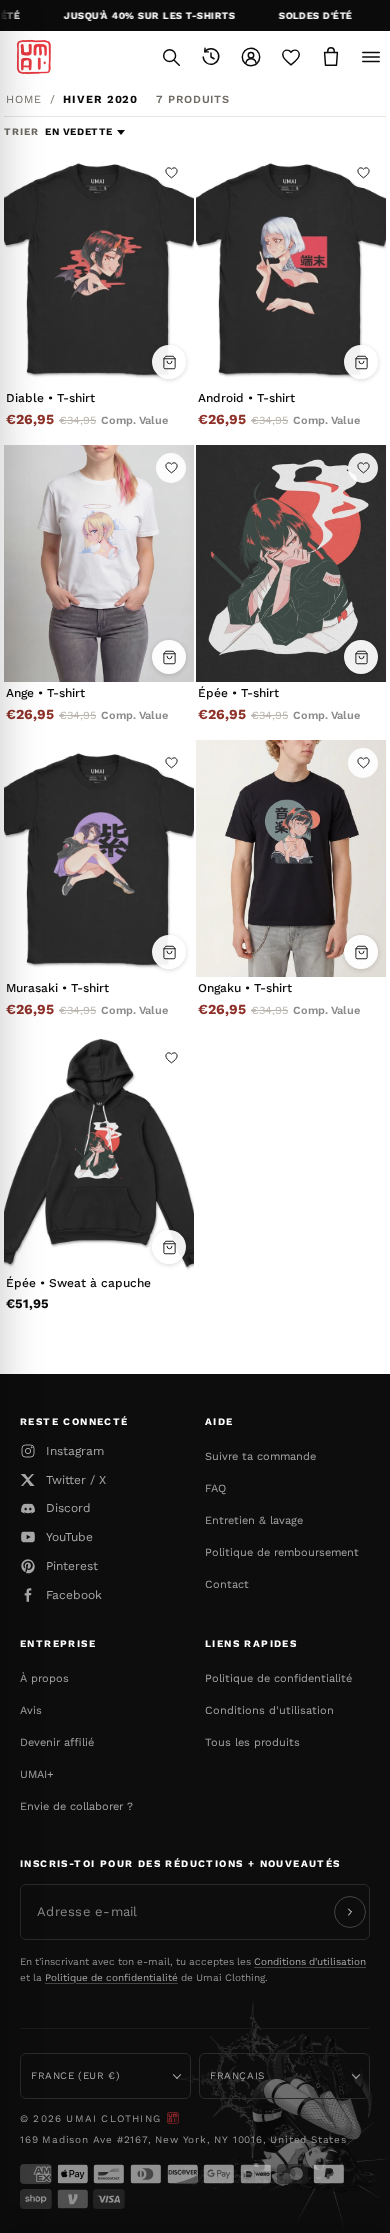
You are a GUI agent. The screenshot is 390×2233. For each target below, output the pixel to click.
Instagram (75, 1451)
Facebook (74, 1595)
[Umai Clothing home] (34, 57)
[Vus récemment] (211, 57)
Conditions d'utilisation (269, 1710)
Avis (31, 1710)
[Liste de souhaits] (291, 57)
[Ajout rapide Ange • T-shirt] (169, 657)
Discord (68, 1508)
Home (24, 99)
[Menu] (371, 57)
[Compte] (251, 57)
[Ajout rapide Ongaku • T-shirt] (361, 952)
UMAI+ (37, 1774)
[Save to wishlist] (171, 173)
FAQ (215, 1488)
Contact (227, 1584)
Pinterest (72, 1566)
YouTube (69, 1537)
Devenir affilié (57, 1742)
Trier (23, 131)
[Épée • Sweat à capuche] (99, 1154)
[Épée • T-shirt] (291, 564)
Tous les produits (252, 1742)
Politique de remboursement (282, 1552)
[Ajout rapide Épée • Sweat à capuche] (169, 1247)
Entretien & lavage (254, 1520)
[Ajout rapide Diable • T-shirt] (169, 362)
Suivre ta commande (260, 1456)
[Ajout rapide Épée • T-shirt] (361, 657)
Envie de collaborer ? (76, 1806)
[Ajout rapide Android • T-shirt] (361, 362)
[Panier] (331, 57)
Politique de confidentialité (278, 1678)
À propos (44, 1678)
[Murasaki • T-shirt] (99, 859)
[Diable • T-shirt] (99, 269)
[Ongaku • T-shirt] (291, 859)
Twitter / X (76, 1480)
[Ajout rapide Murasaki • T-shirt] (169, 952)
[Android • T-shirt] (291, 269)
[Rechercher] (171, 57)
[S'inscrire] (350, 1912)
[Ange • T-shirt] (99, 564)
